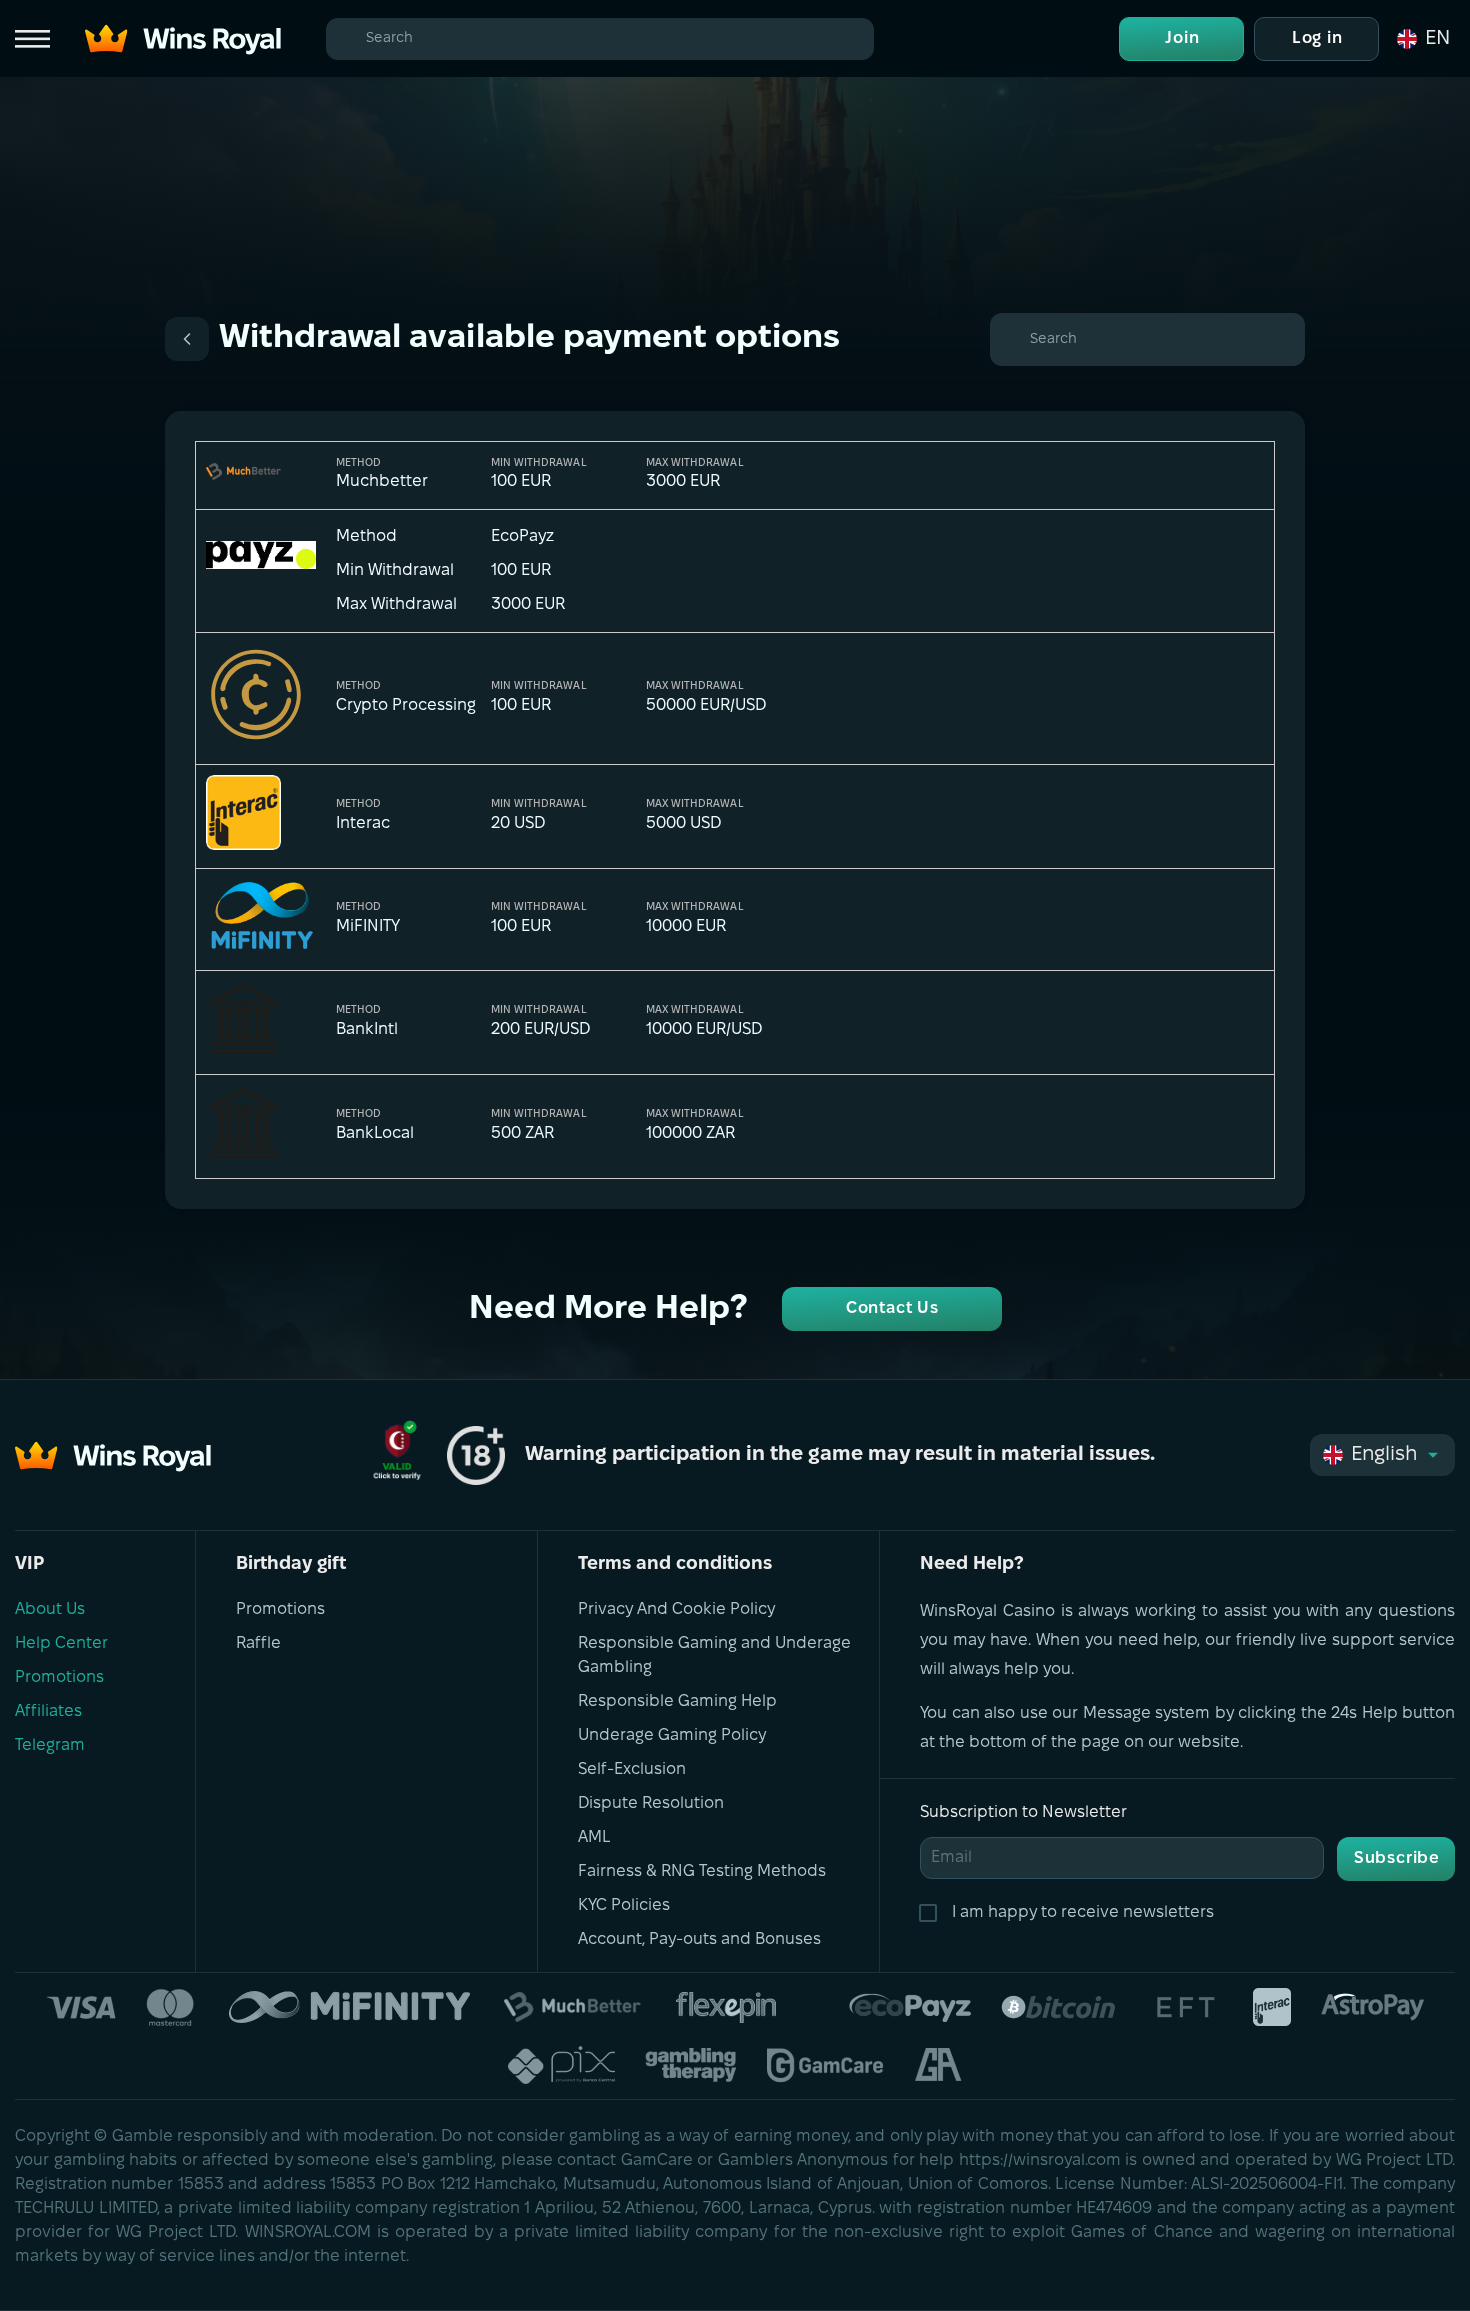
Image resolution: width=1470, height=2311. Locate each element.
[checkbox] (932, 1913)
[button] (1422, 39)
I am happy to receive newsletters (1083, 1912)
